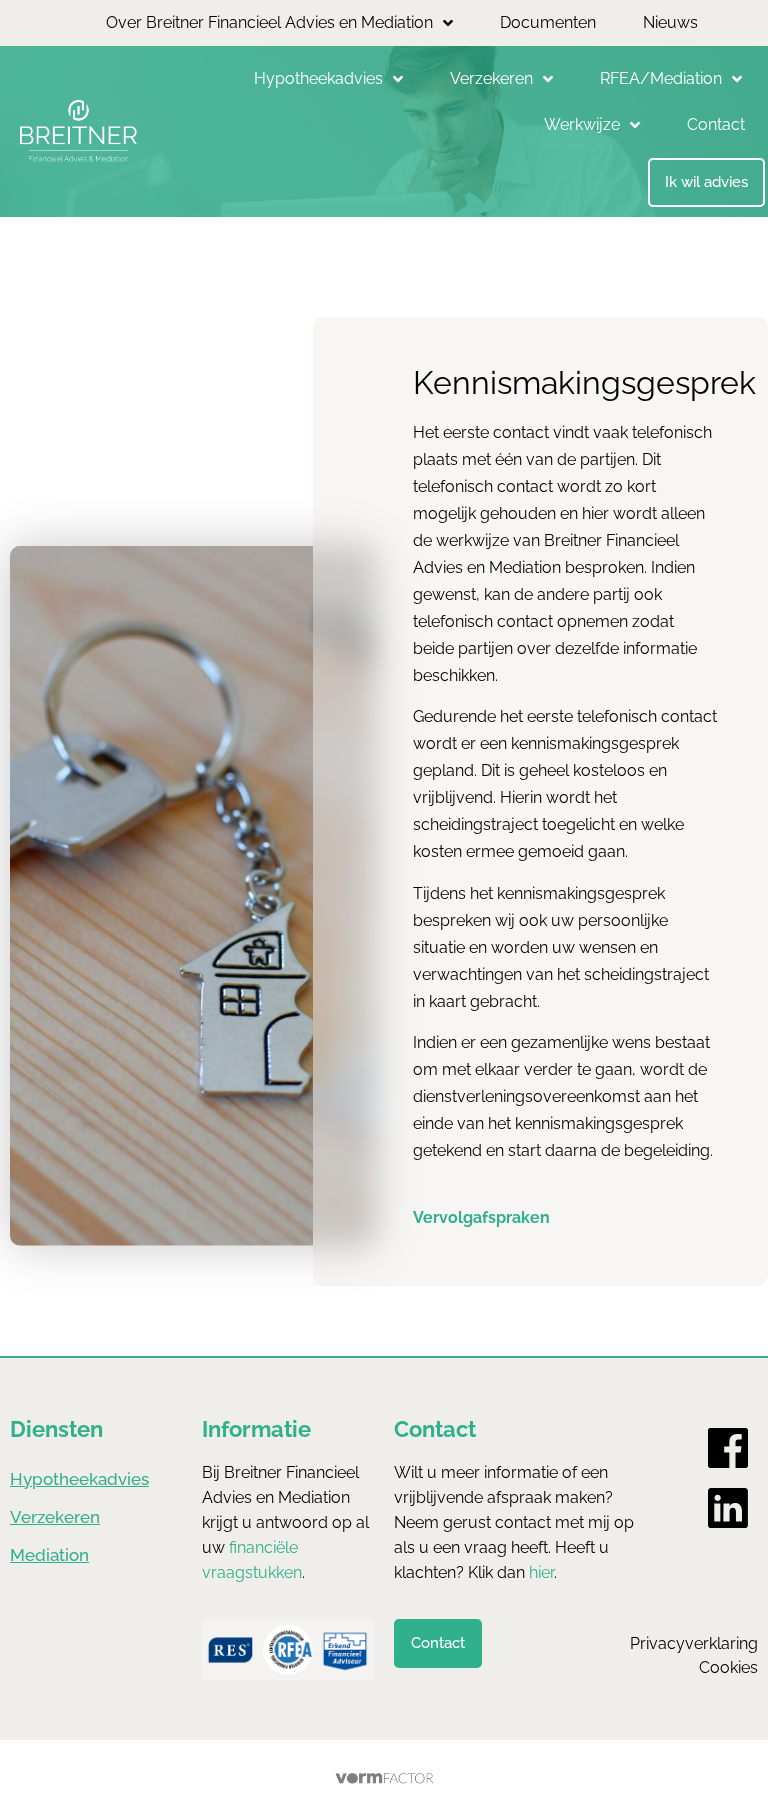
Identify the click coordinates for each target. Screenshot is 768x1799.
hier (541, 1572)
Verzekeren (491, 78)
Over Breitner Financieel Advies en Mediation (269, 22)
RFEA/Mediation (661, 78)
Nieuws (670, 22)
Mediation (49, 1555)
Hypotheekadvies (318, 78)
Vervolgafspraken (481, 1217)
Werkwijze (582, 124)
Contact (716, 124)
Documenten (548, 22)
